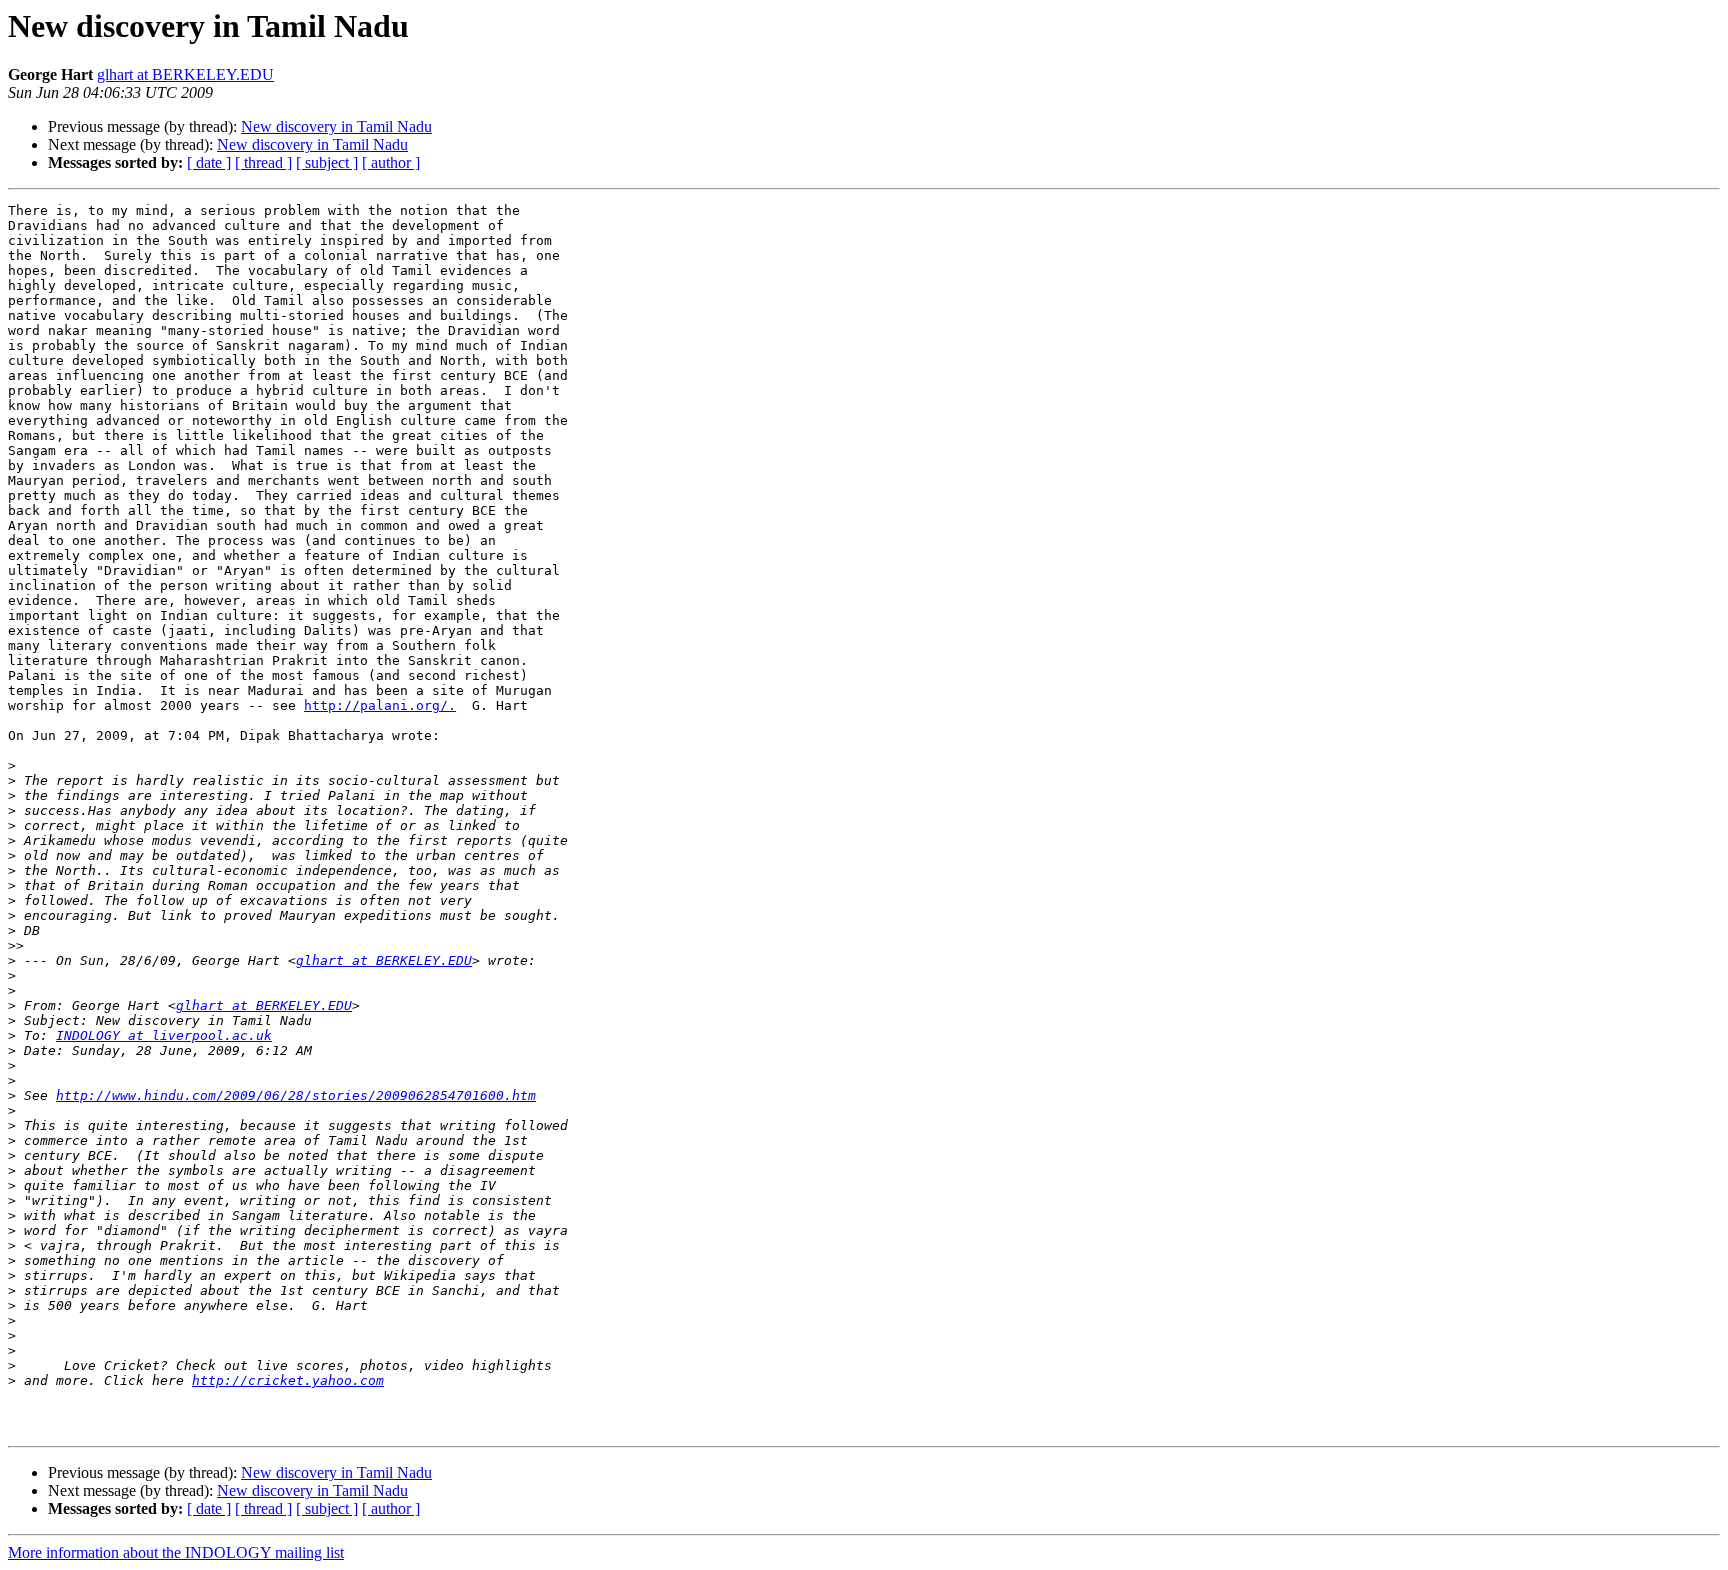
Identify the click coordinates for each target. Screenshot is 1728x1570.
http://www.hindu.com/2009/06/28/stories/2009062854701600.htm (296, 1095)
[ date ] (209, 162)
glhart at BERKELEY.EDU (185, 74)
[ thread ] (263, 162)
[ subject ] (327, 162)
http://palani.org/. (380, 705)
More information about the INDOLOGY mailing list (176, 1552)
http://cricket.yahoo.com (288, 1380)
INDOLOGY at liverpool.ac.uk (164, 1035)
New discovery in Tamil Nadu (336, 126)
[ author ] (391, 162)
